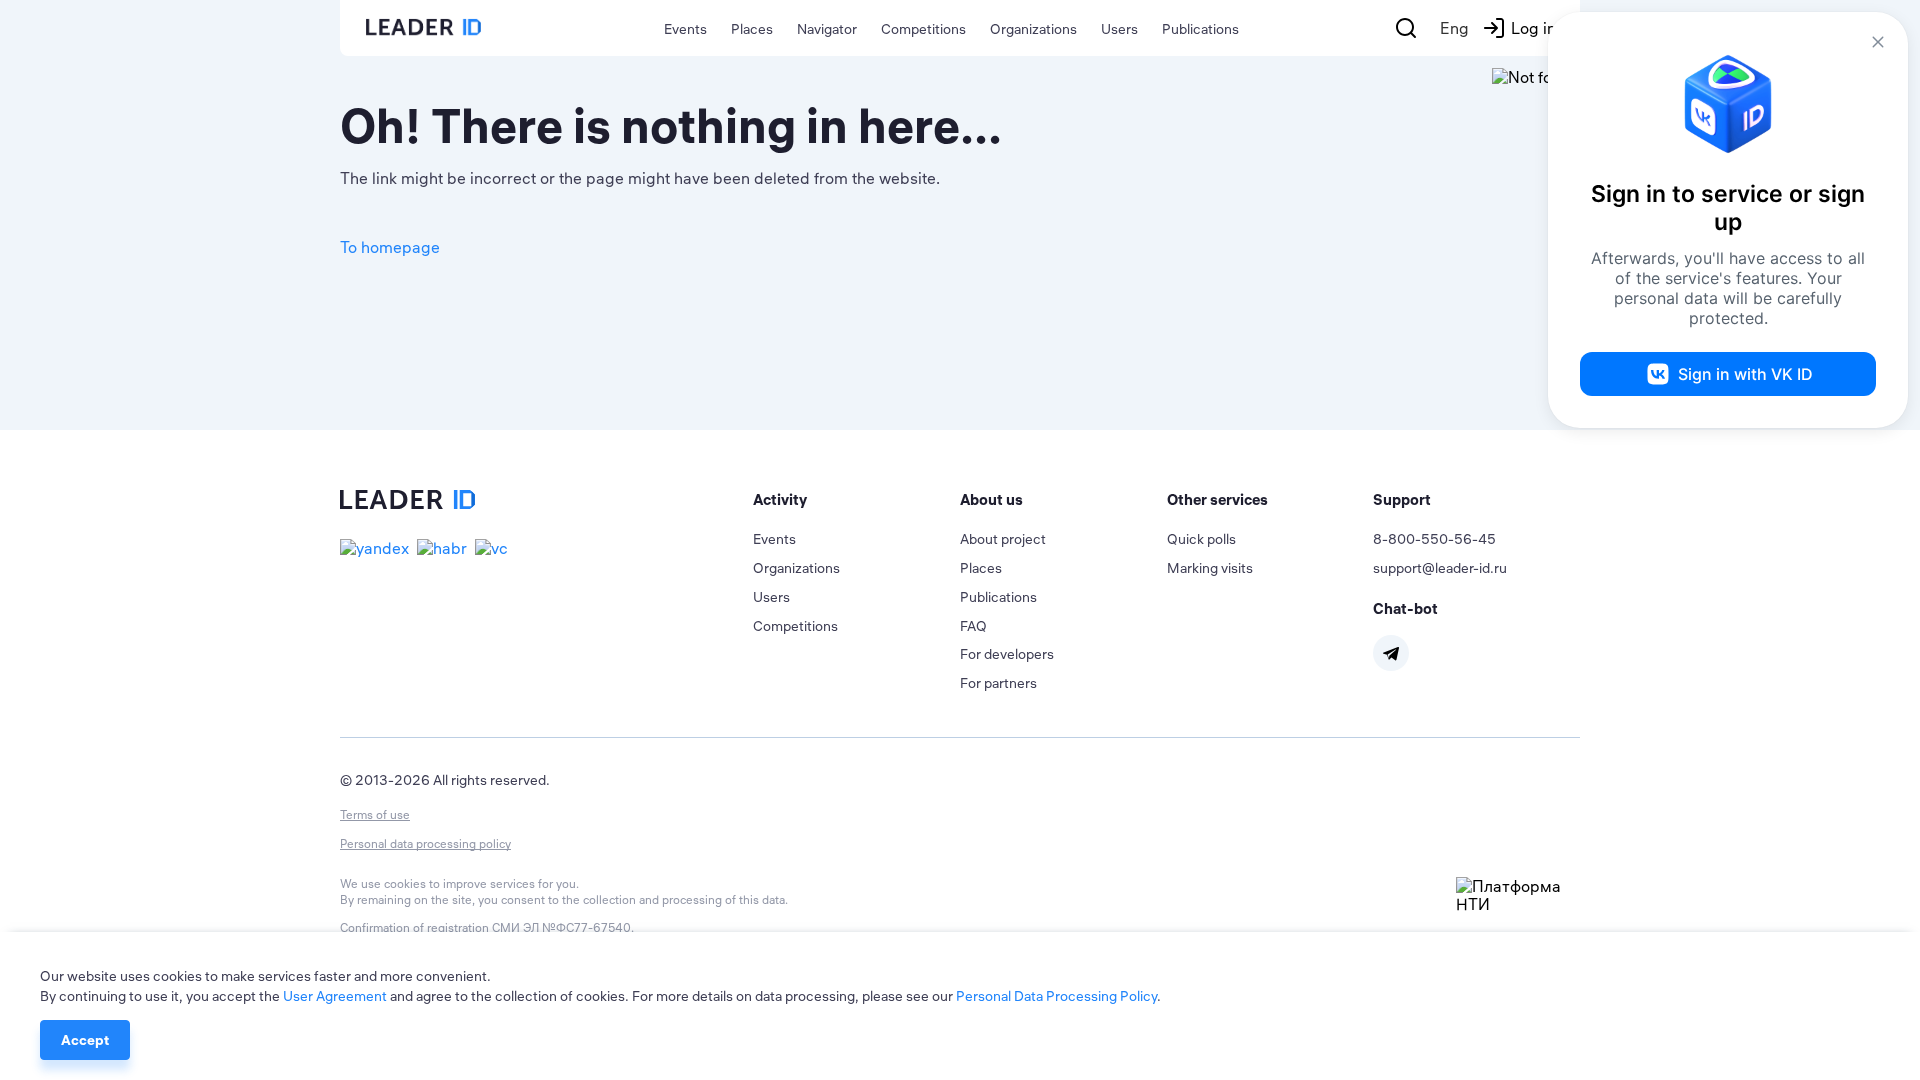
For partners (998, 683)
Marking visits (1210, 568)
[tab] (856, 500)
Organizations (1033, 29)
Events (685, 29)
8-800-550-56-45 (1434, 539)
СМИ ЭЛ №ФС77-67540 (561, 927)
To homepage (390, 247)
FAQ (973, 626)
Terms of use (375, 814)
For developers (1007, 654)
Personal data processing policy (425, 843)
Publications (1200, 29)
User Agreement (335, 996)
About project (1003, 539)
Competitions (923, 29)
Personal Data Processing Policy (1056, 996)
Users (1119, 29)
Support (1402, 499)
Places (752, 29)
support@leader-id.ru (1440, 568)
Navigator (827, 29)
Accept (85, 1040)
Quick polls (1201, 539)
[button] (856, 500)
